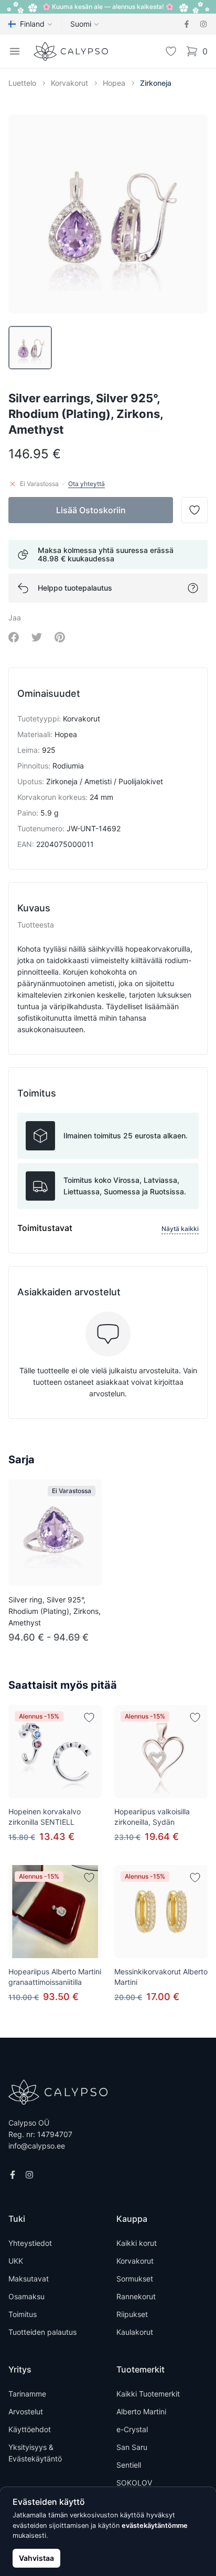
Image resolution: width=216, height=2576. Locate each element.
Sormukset (135, 2279)
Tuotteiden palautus (42, 2332)
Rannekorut (136, 2296)
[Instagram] (203, 24)
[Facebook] (187, 24)
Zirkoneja (156, 83)
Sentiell (129, 2465)
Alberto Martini (141, 2411)
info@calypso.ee (37, 2146)
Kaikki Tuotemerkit (148, 2394)
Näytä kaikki (180, 1229)
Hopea (114, 83)
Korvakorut (69, 83)
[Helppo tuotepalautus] (193, 588)
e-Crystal (132, 2429)
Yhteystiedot (30, 2243)
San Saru (132, 2447)
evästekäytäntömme (155, 2526)
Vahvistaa (36, 2558)
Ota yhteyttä (87, 484)
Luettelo (22, 83)
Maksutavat (29, 2279)
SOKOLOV (134, 2483)
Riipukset (132, 2314)
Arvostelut (26, 2411)
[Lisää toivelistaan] (89, 1718)
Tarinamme (27, 2394)
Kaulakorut (135, 2332)
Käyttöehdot (30, 2429)
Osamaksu (26, 2296)
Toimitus (23, 2314)
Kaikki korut (137, 2243)
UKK (16, 2261)
